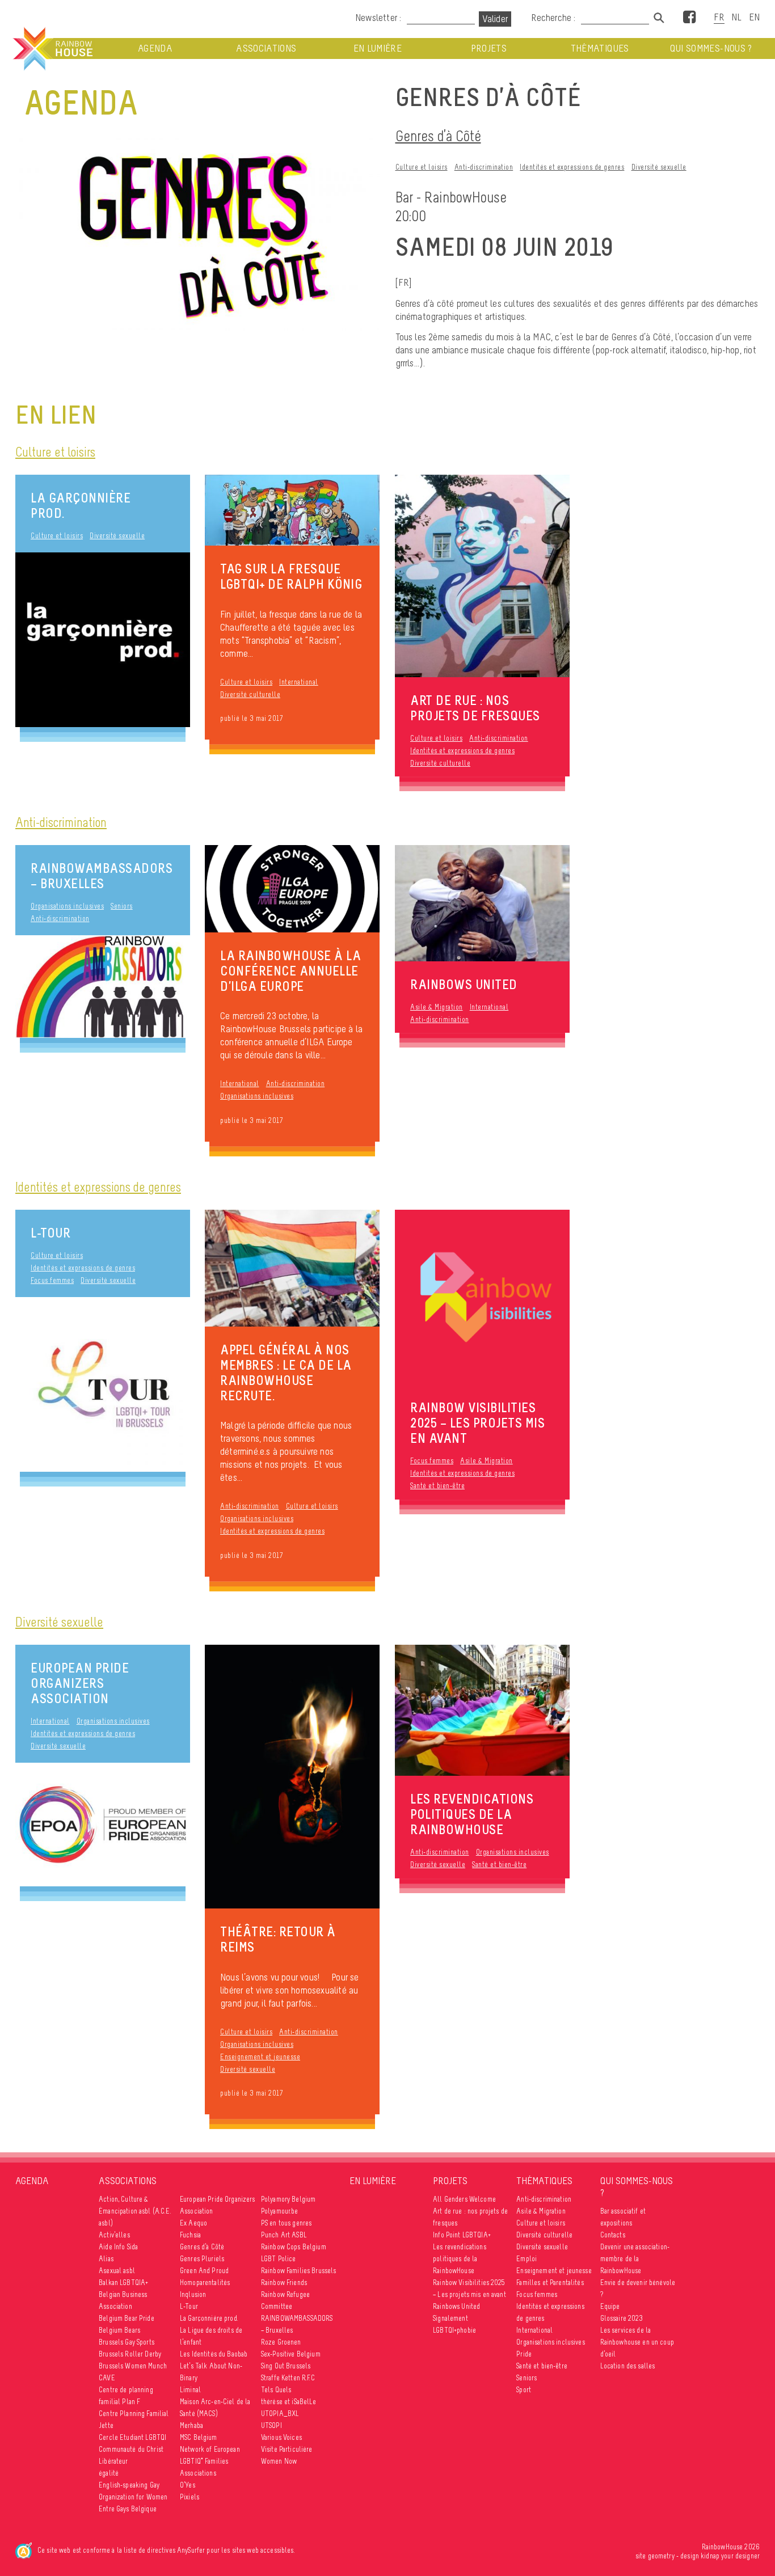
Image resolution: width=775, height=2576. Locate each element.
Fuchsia (190, 2235)
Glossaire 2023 (622, 2318)
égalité (109, 2473)
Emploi (527, 2259)
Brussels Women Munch (133, 2366)
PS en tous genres (286, 2223)
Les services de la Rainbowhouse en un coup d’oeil (637, 2342)
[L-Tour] (103, 1384)
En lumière (378, 48)
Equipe (610, 2306)
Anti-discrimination (484, 167)
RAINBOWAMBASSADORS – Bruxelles (102, 876)
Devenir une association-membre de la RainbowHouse (635, 2259)
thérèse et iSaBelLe (289, 2402)
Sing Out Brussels (286, 2366)
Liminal (190, 2390)
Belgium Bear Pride (127, 2318)
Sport (524, 2390)
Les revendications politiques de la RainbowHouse (460, 2259)
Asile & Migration (437, 1007)
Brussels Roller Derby (130, 2354)
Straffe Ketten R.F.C (288, 2378)
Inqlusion (193, 2294)
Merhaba (191, 2425)
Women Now (279, 2461)
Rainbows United (456, 2306)
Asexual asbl (117, 2271)
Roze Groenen (281, 2342)
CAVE (107, 2378)
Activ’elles (114, 2235)
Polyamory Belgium (288, 2199)
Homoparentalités (205, 2282)
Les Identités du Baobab (214, 2354)
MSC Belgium (199, 2437)
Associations (266, 48)
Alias (106, 2259)
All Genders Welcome (464, 2199)
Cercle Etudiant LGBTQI (132, 2437)
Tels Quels (276, 2390)
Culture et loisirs (422, 167)
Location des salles (628, 2366)
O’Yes (188, 2485)
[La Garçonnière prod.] (103, 640)
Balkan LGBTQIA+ (123, 2282)
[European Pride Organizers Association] (103, 1825)
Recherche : (554, 18)
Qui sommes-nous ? (711, 48)
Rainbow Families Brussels (299, 2271)
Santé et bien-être (437, 1486)
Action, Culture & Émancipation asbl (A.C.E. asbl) (135, 2211)
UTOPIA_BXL (280, 2414)
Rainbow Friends (284, 2282)
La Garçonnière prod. (81, 505)
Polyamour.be (280, 2211)
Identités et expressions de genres (572, 167)
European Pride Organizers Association (80, 1683)
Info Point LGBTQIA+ (462, 2235)
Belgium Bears (119, 2330)
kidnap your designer (730, 2556)
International (299, 682)
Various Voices (281, 2437)
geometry (661, 2556)
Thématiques (600, 48)
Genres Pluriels (202, 2259)
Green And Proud (204, 2271)
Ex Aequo (193, 2223)
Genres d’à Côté (438, 136)
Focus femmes (52, 1280)
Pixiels (189, 2497)
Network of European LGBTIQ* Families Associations (210, 2461)
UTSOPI (271, 2425)
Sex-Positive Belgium (291, 2354)
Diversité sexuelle (659, 167)
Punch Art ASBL (284, 2235)
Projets (489, 48)
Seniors (122, 906)
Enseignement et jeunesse (260, 2057)
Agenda (155, 48)
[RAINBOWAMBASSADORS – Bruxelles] (103, 987)
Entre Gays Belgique (128, 2509)
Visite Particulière (287, 2449)
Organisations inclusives (67, 906)
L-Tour (50, 1233)
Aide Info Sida (118, 2247)
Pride (524, 2354)
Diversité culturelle (250, 694)
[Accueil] (52, 49)
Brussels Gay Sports (127, 2342)
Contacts (613, 2235)
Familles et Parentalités (550, 2282)
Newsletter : (378, 18)
